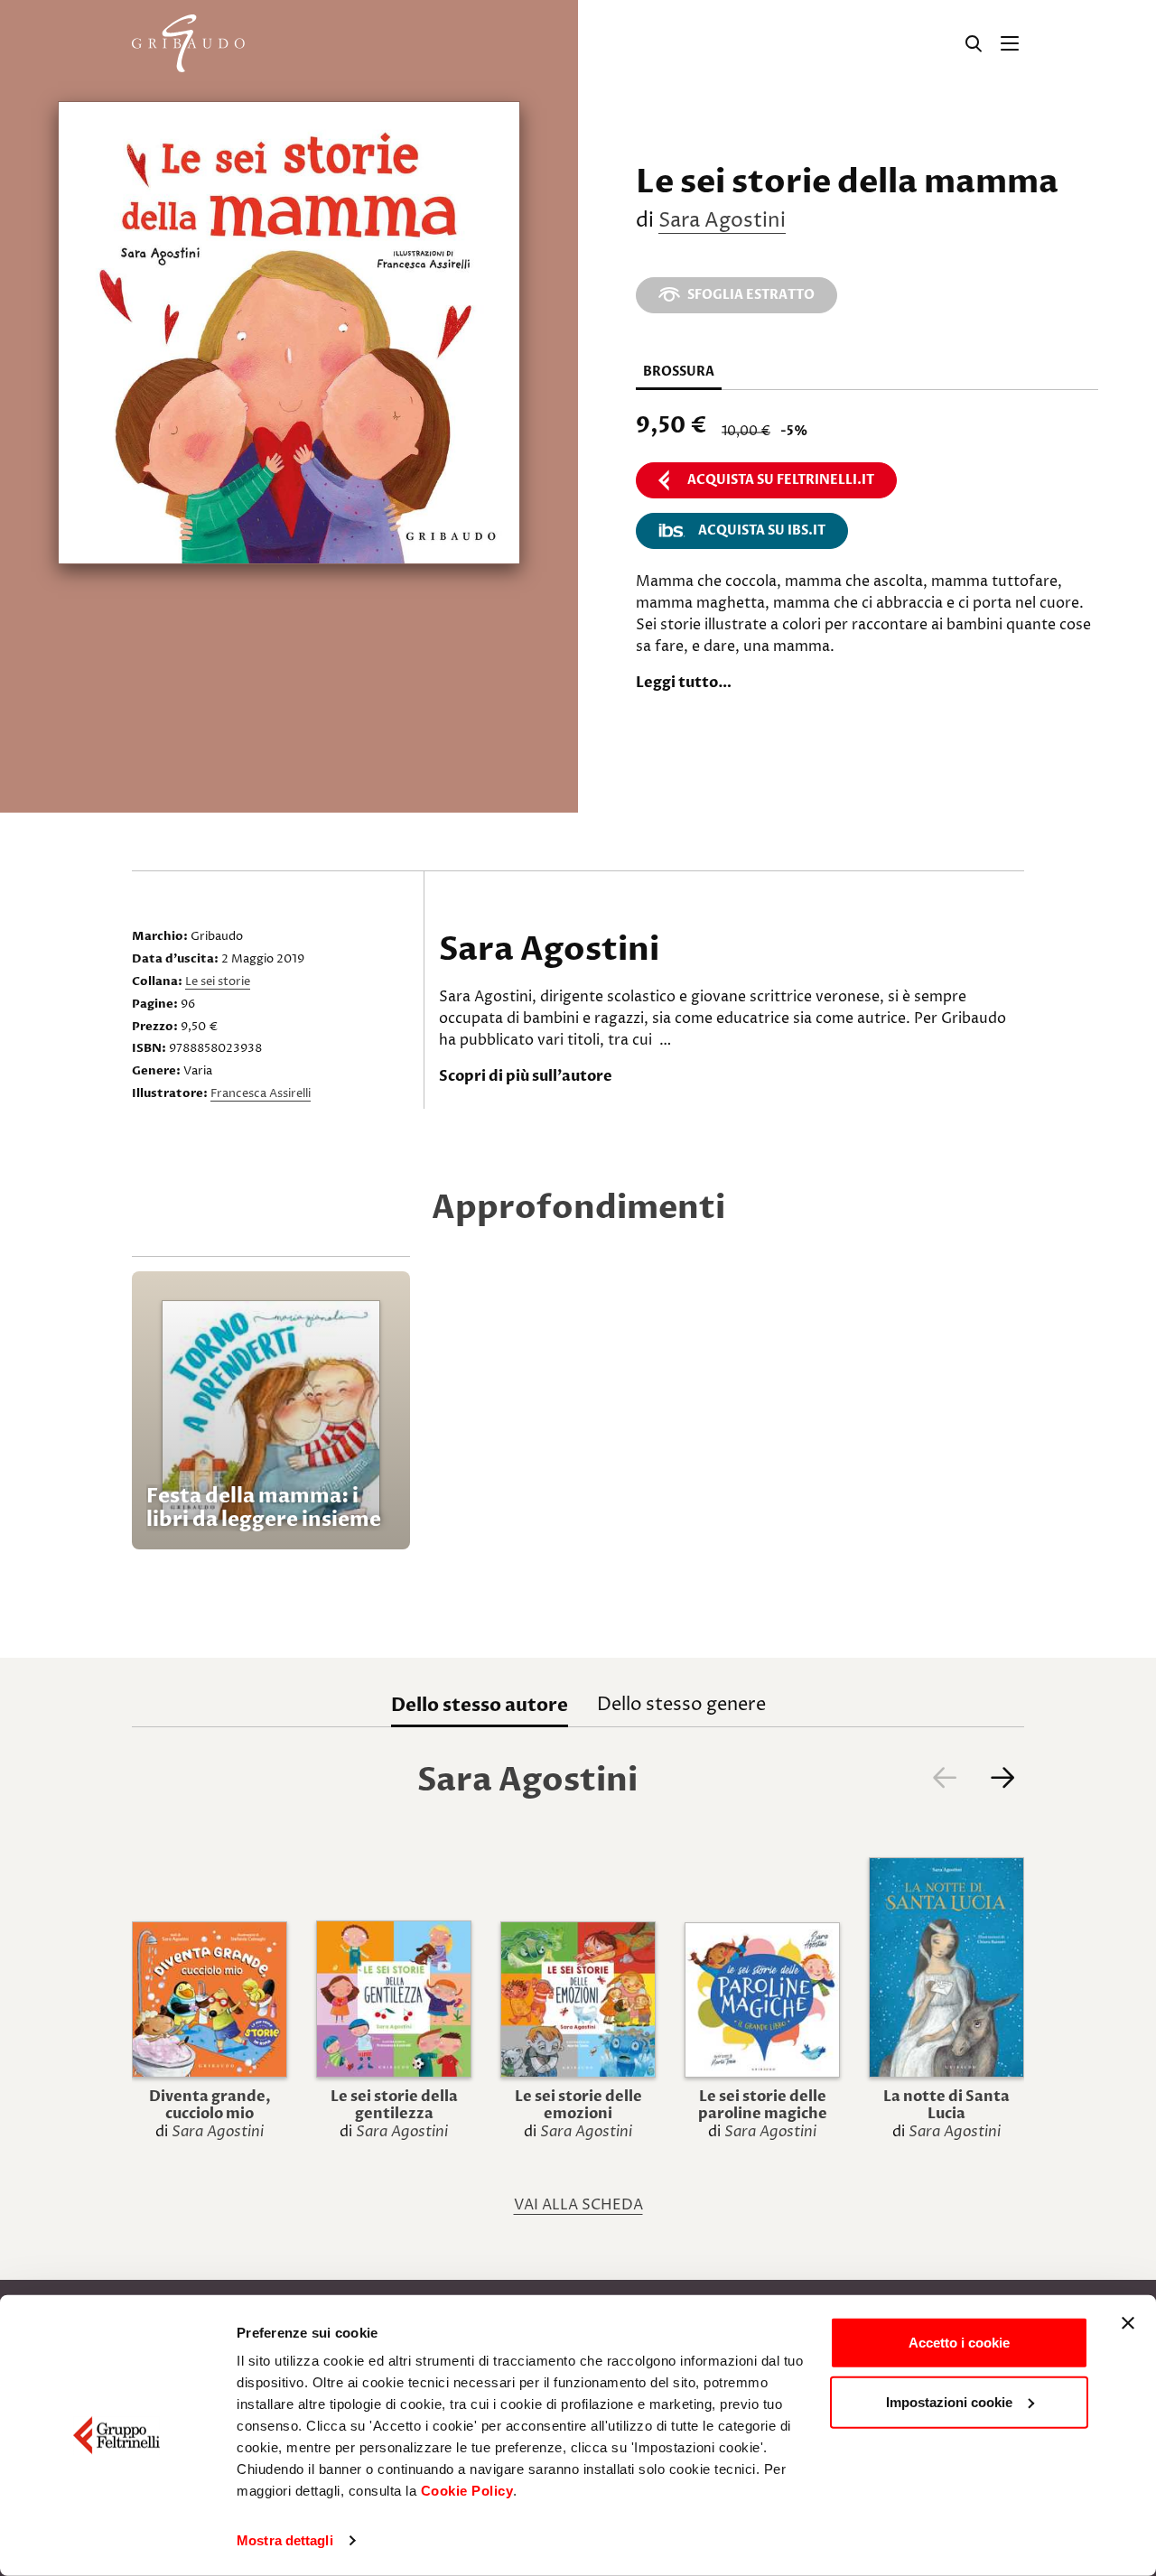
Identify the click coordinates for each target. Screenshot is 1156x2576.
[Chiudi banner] (1128, 2323)
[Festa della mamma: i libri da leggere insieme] (271, 1410)
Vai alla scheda (578, 2205)
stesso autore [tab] (480, 1705)
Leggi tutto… (684, 683)
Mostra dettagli (285, 2540)
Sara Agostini (722, 221)
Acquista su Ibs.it (762, 530)
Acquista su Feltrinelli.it (781, 480)
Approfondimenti (578, 1208)
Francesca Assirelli (261, 1093)
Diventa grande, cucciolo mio (210, 2105)
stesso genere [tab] (681, 1705)
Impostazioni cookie (949, 2401)
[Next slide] (1002, 1778)
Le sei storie (218, 981)
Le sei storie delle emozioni (578, 2105)
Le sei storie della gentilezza (394, 2105)
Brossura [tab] (679, 372)
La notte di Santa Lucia (946, 2105)
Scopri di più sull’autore (526, 1076)
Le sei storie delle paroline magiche (763, 2105)
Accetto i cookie (959, 2343)
